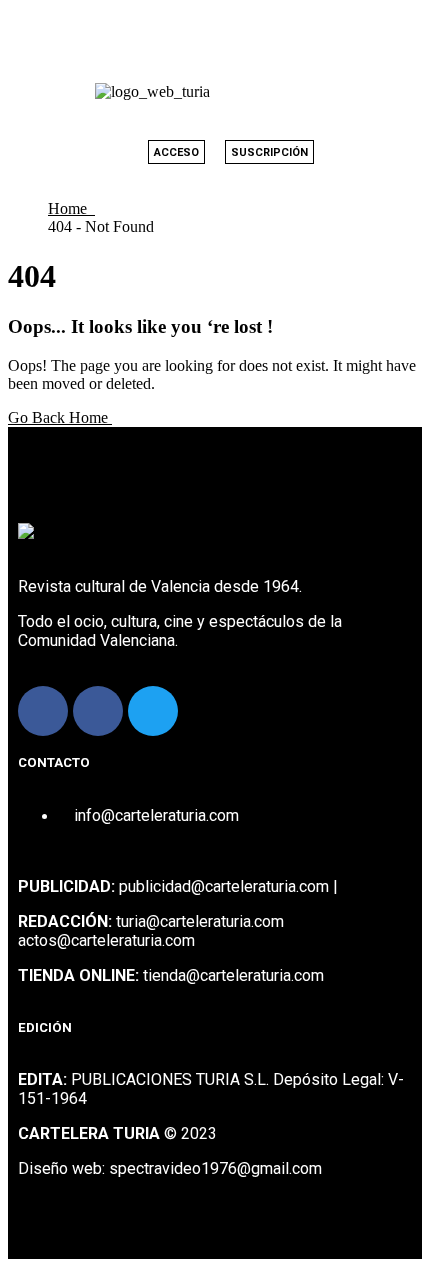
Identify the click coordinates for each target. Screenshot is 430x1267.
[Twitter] (153, 711)
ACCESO (176, 152)
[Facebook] (43, 711)
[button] (360, 91)
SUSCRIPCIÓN (269, 152)
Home (71, 208)
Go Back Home (60, 417)
